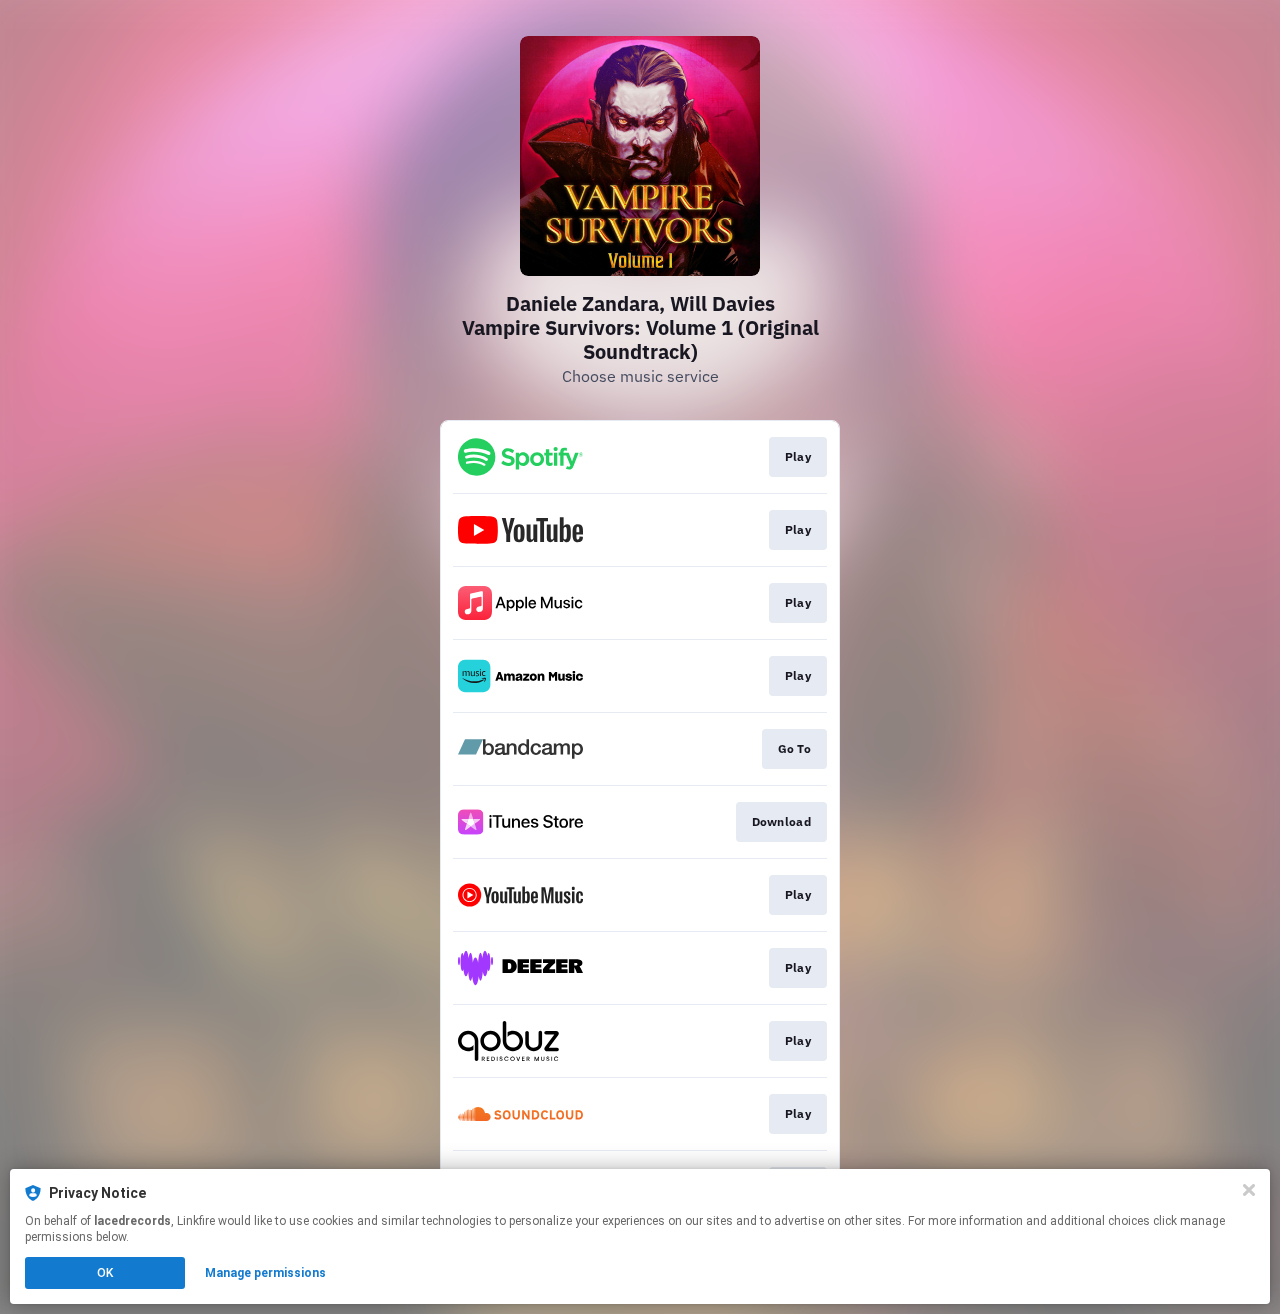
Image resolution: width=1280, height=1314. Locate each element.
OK (105, 1273)
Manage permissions (265, 1273)
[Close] (1249, 1190)
